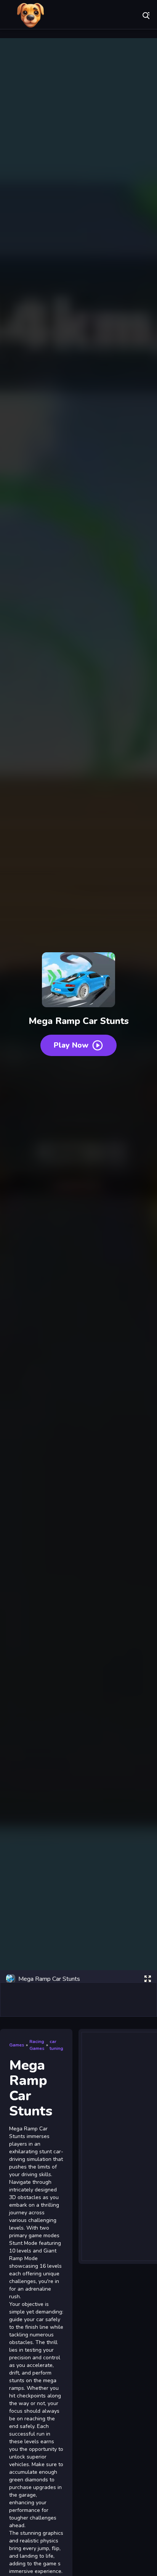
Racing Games (37, 2045)
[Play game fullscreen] (147, 1979)
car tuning (56, 2045)
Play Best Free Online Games (30, 15)
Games (17, 2045)
